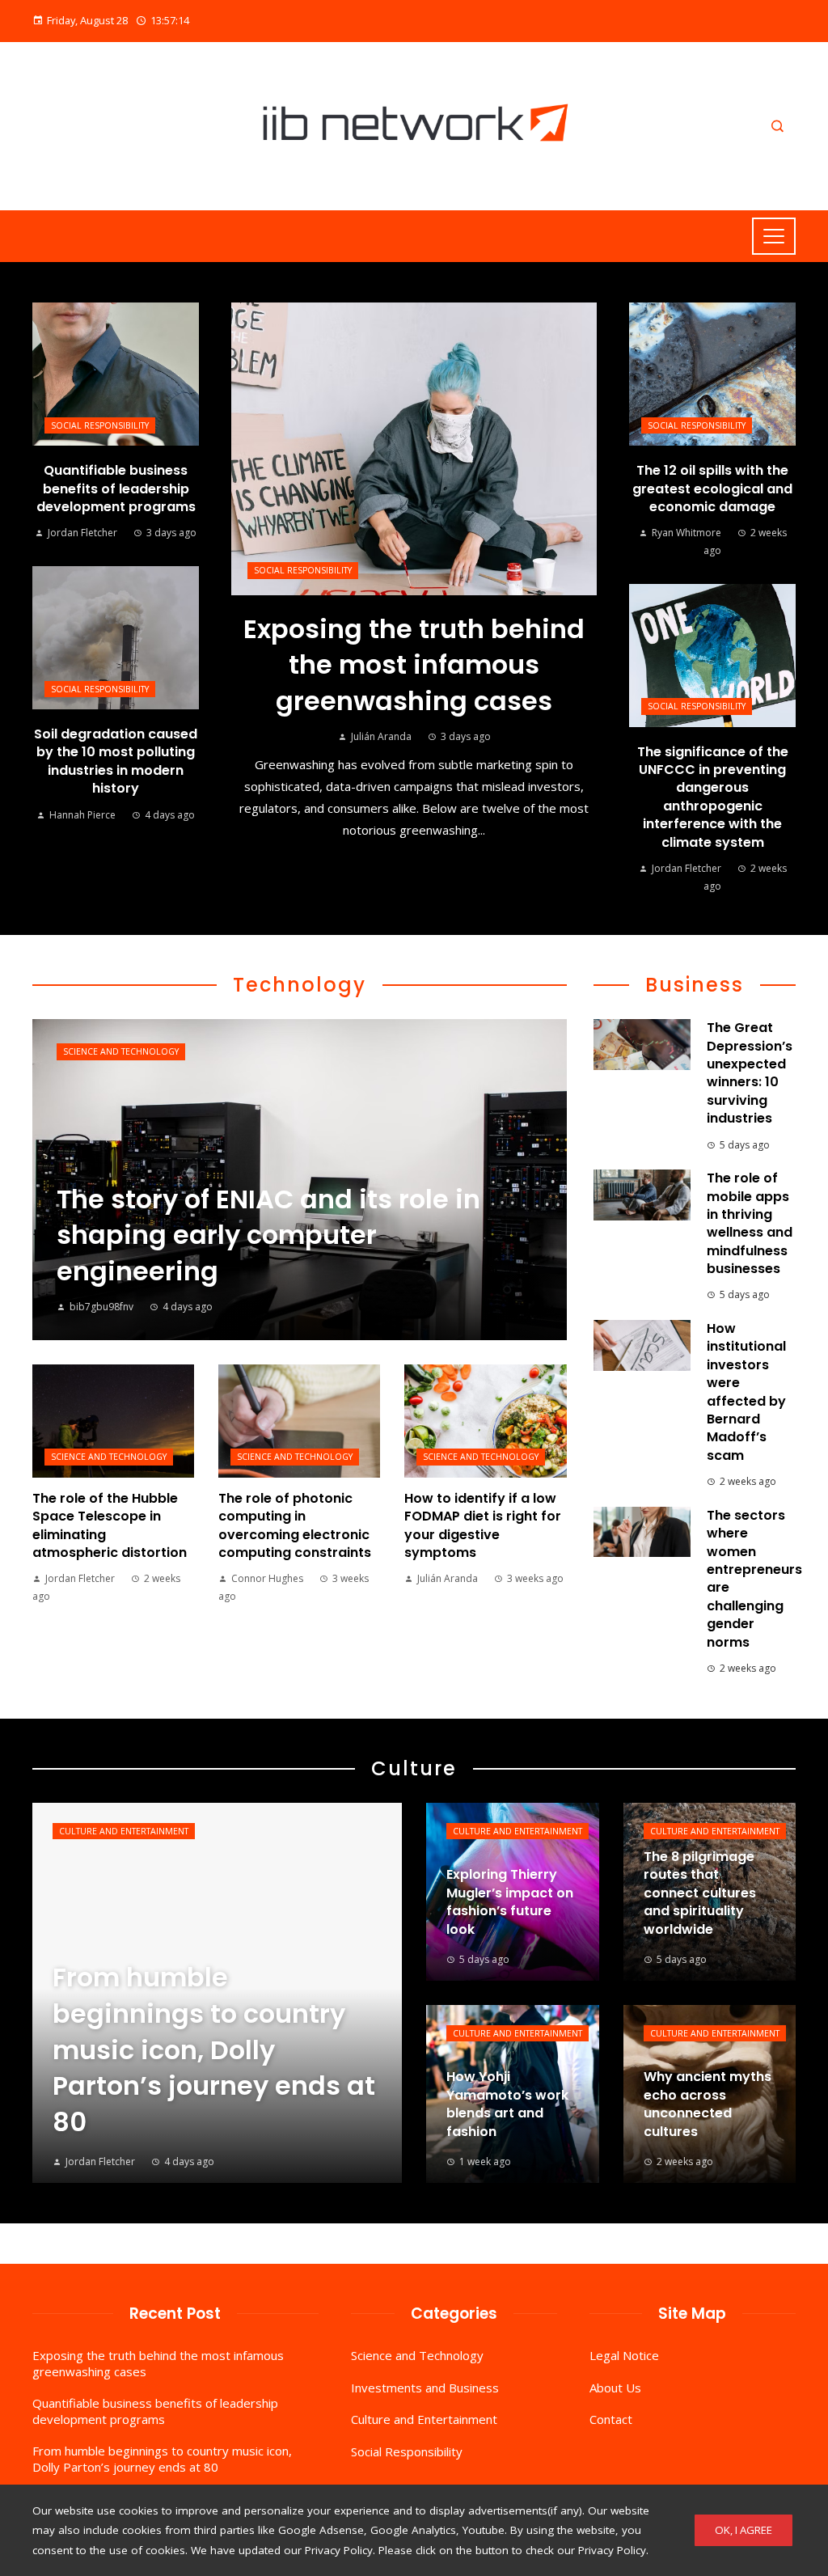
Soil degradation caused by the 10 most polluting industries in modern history (116, 761)
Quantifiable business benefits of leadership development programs (116, 489)
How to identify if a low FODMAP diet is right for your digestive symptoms (483, 1525)
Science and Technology (121, 1051)
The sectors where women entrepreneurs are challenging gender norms (754, 1579)
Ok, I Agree (744, 2530)
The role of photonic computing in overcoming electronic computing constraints (295, 1525)
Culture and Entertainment (124, 1831)
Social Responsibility (303, 570)
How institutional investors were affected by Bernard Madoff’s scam (746, 1392)
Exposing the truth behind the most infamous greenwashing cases (414, 665)
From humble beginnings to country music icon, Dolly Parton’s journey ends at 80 (162, 2459)
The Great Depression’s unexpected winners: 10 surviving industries (750, 1073)
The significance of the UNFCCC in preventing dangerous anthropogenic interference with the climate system (713, 797)
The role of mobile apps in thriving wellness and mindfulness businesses (750, 1223)
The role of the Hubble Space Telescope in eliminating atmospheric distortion (110, 1525)
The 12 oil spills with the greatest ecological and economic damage (712, 489)
